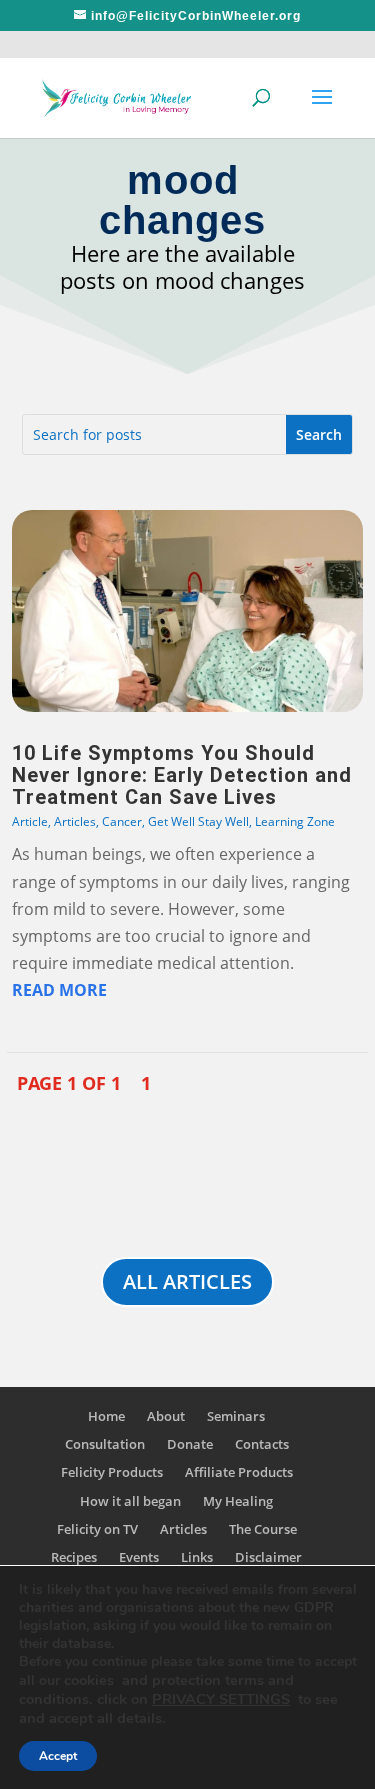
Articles (75, 821)
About (166, 1416)
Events (139, 1557)
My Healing (238, 1501)
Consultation (105, 1444)
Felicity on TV (97, 1529)
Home (106, 1416)
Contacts (262, 1444)
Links (197, 1557)
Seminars (236, 1416)
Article (30, 821)
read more (59, 990)
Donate (190, 1444)
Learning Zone (295, 821)
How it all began (130, 1501)
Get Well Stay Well (198, 821)
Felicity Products (112, 1472)
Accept (58, 1756)
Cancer (122, 821)
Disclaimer (268, 1557)
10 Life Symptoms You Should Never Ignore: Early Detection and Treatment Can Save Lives (182, 775)
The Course (263, 1529)
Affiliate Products (239, 1472)
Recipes (74, 1557)
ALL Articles (187, 1281)
